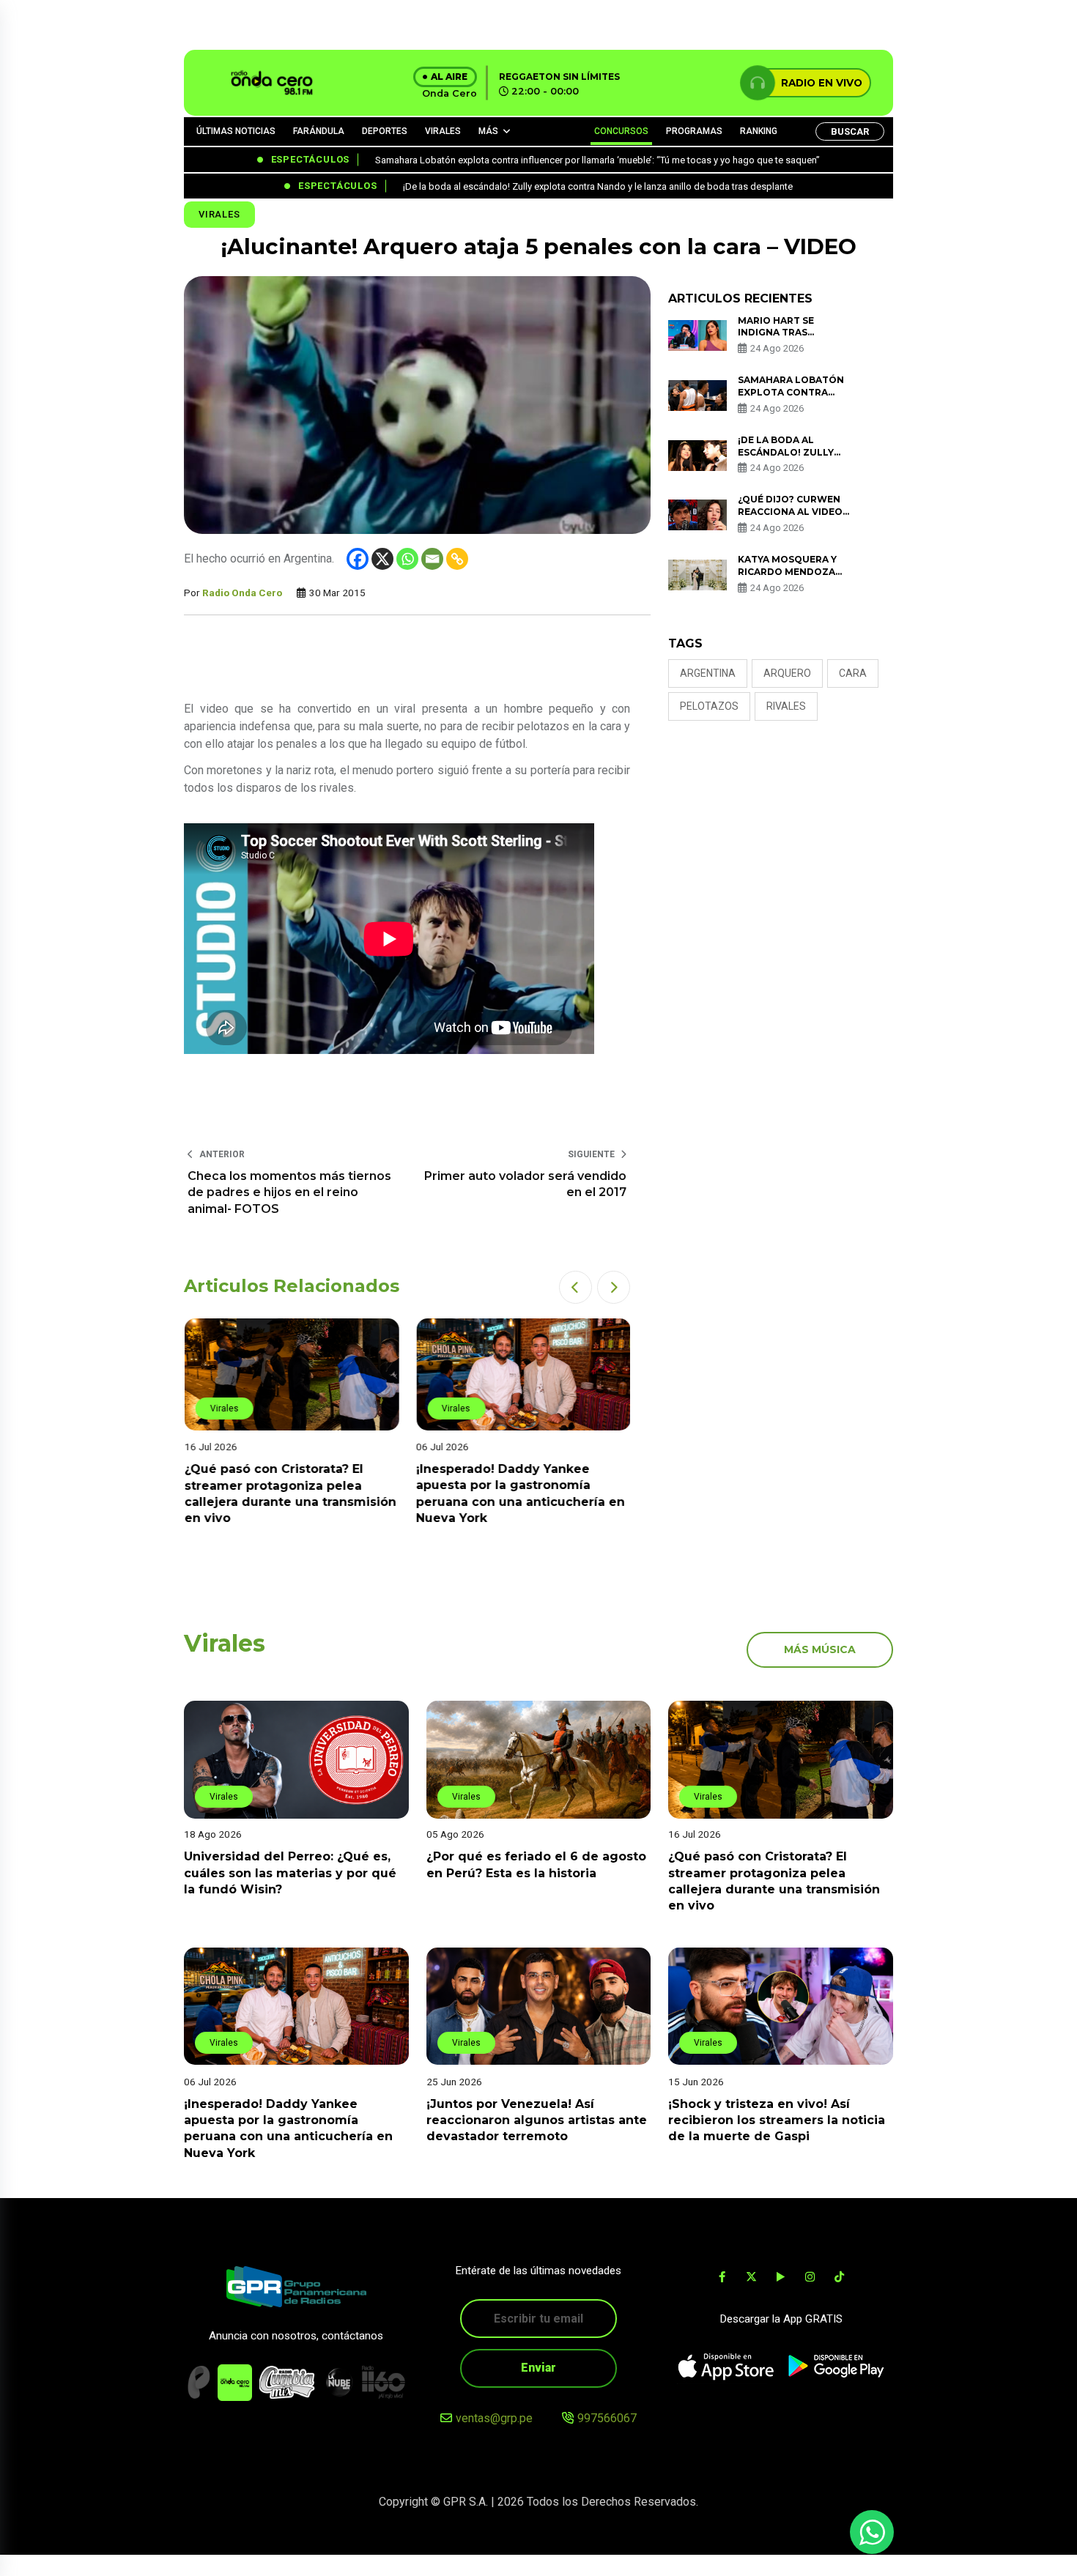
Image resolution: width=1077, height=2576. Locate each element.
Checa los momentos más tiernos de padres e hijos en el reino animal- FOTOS (289, 1192)
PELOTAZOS (709, 706)
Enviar (538, 2368)
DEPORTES (385, 131)
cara (853, 673)
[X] (382, 559)
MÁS (488, 131)
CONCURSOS (621, 131)
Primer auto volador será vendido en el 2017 (525, 1184)
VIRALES (443, 131)
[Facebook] (358, 559)
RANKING (759, 131)
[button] (575, 1287)
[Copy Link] (457, 559)
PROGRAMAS (694, 131)
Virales (219, 214)
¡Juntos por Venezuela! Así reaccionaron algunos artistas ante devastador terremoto (537, 2120)
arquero (787, 673)
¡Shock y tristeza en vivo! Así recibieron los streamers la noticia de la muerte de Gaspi (777, 2120)
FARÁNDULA (319, 131)
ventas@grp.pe (494, 2418)
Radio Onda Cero (242, 593)
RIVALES (786, 706)
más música (820, 1649)
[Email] (432, 559)
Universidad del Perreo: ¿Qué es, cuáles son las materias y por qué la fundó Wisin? (290, 1874)
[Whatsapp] (407, 559)
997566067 (607, 2418)
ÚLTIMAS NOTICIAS (236, 131)
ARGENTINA (708, 673)
